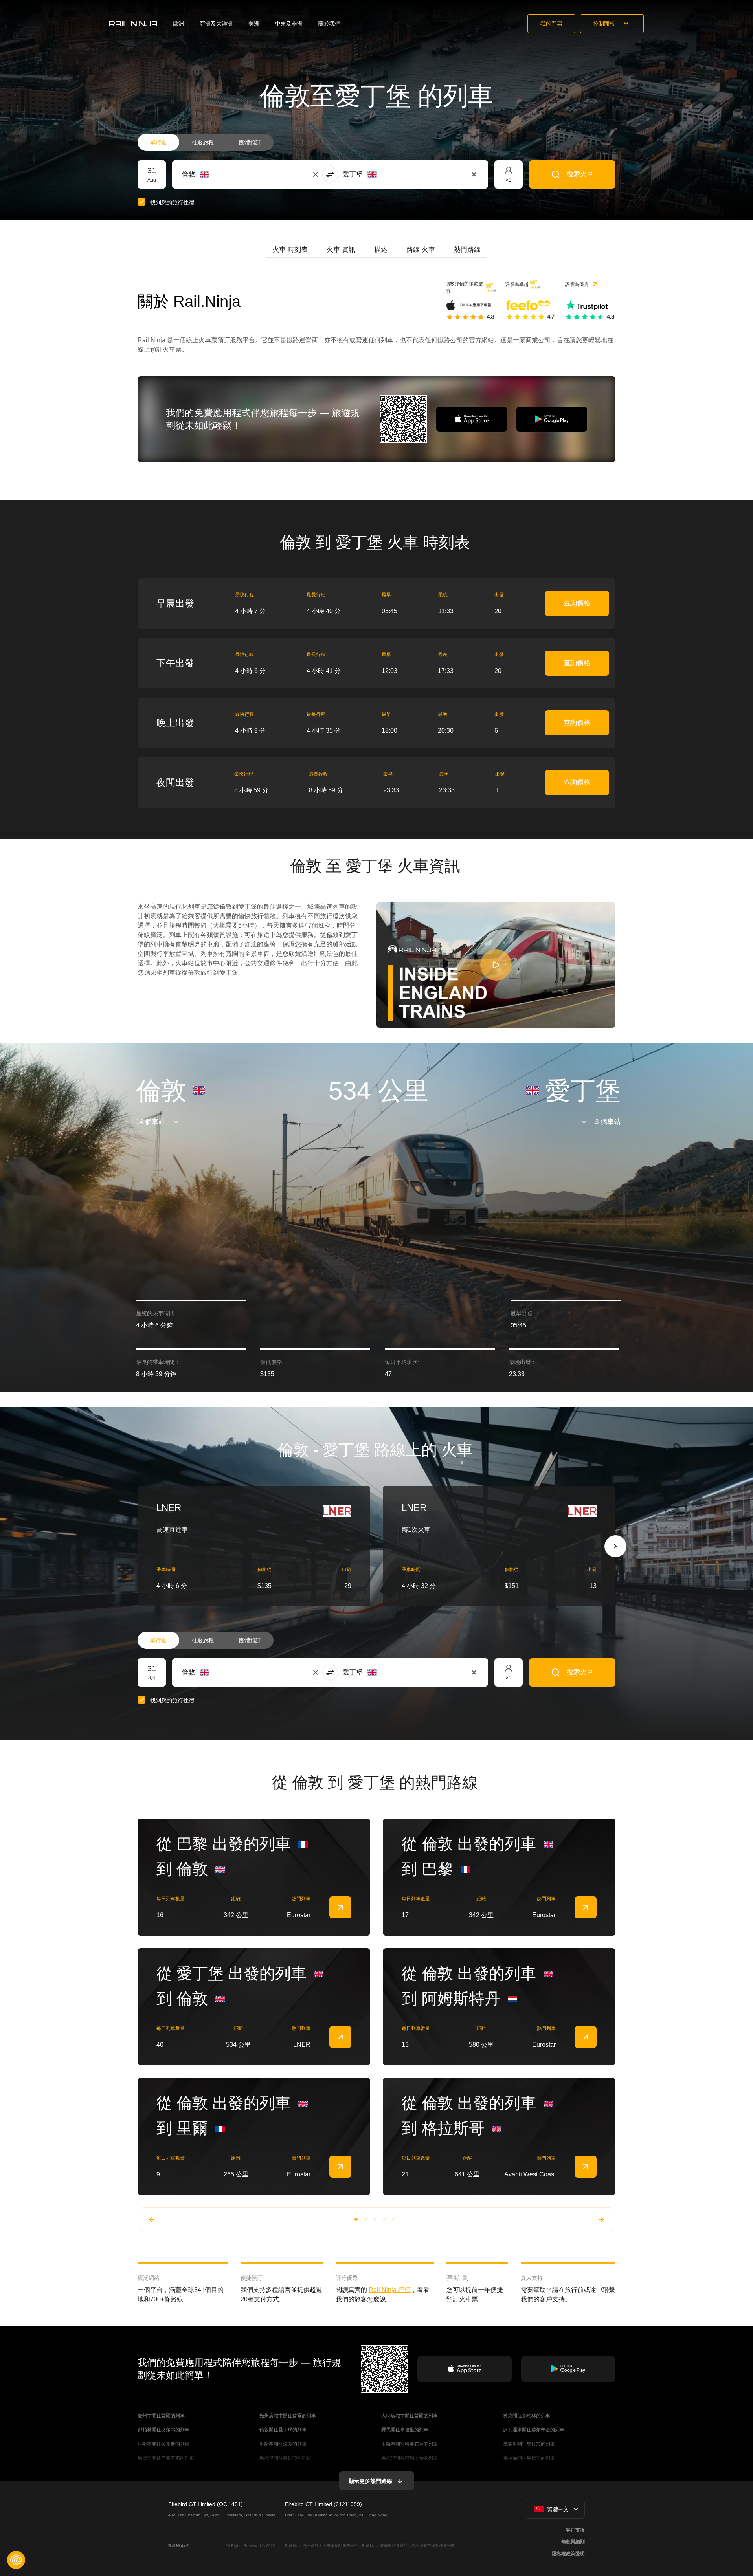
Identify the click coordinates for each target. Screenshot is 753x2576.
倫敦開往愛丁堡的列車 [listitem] (283, 2430)
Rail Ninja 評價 (390, 2290)
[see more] (340, 1907)
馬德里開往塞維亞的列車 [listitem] (285, 2458)
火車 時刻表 (290, 250)
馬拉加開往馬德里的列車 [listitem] (529, 2458)
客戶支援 (575, 2530)
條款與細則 (573, 2542)
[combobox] (225, 174)
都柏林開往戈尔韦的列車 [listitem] (163, 2430)
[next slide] (615, 1546)
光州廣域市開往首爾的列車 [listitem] (288, 2416)
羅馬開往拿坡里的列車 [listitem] (405, 2430)
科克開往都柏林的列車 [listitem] (527, 2416)
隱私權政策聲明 (568, 2554)
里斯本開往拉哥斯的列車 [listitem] (163, 2444)
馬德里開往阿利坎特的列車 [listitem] (410, 2458)
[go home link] (133, 24)
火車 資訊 (341, 250)
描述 (381, 250)
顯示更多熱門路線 (370, 2481)
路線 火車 (421, 250)
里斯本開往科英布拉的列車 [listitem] (410, 2444)
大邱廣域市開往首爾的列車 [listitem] (410, 2416)
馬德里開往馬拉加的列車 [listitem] (529, 2444)
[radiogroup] (206, 142)
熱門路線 (467, 250)
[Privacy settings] (16, 2560)
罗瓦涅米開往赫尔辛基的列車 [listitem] (534, 2430)
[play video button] (496, 965)
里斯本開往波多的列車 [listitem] (283, 2444)
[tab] (290, 250)
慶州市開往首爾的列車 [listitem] (161, 2416)
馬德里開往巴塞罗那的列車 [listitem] (166, 2458)
